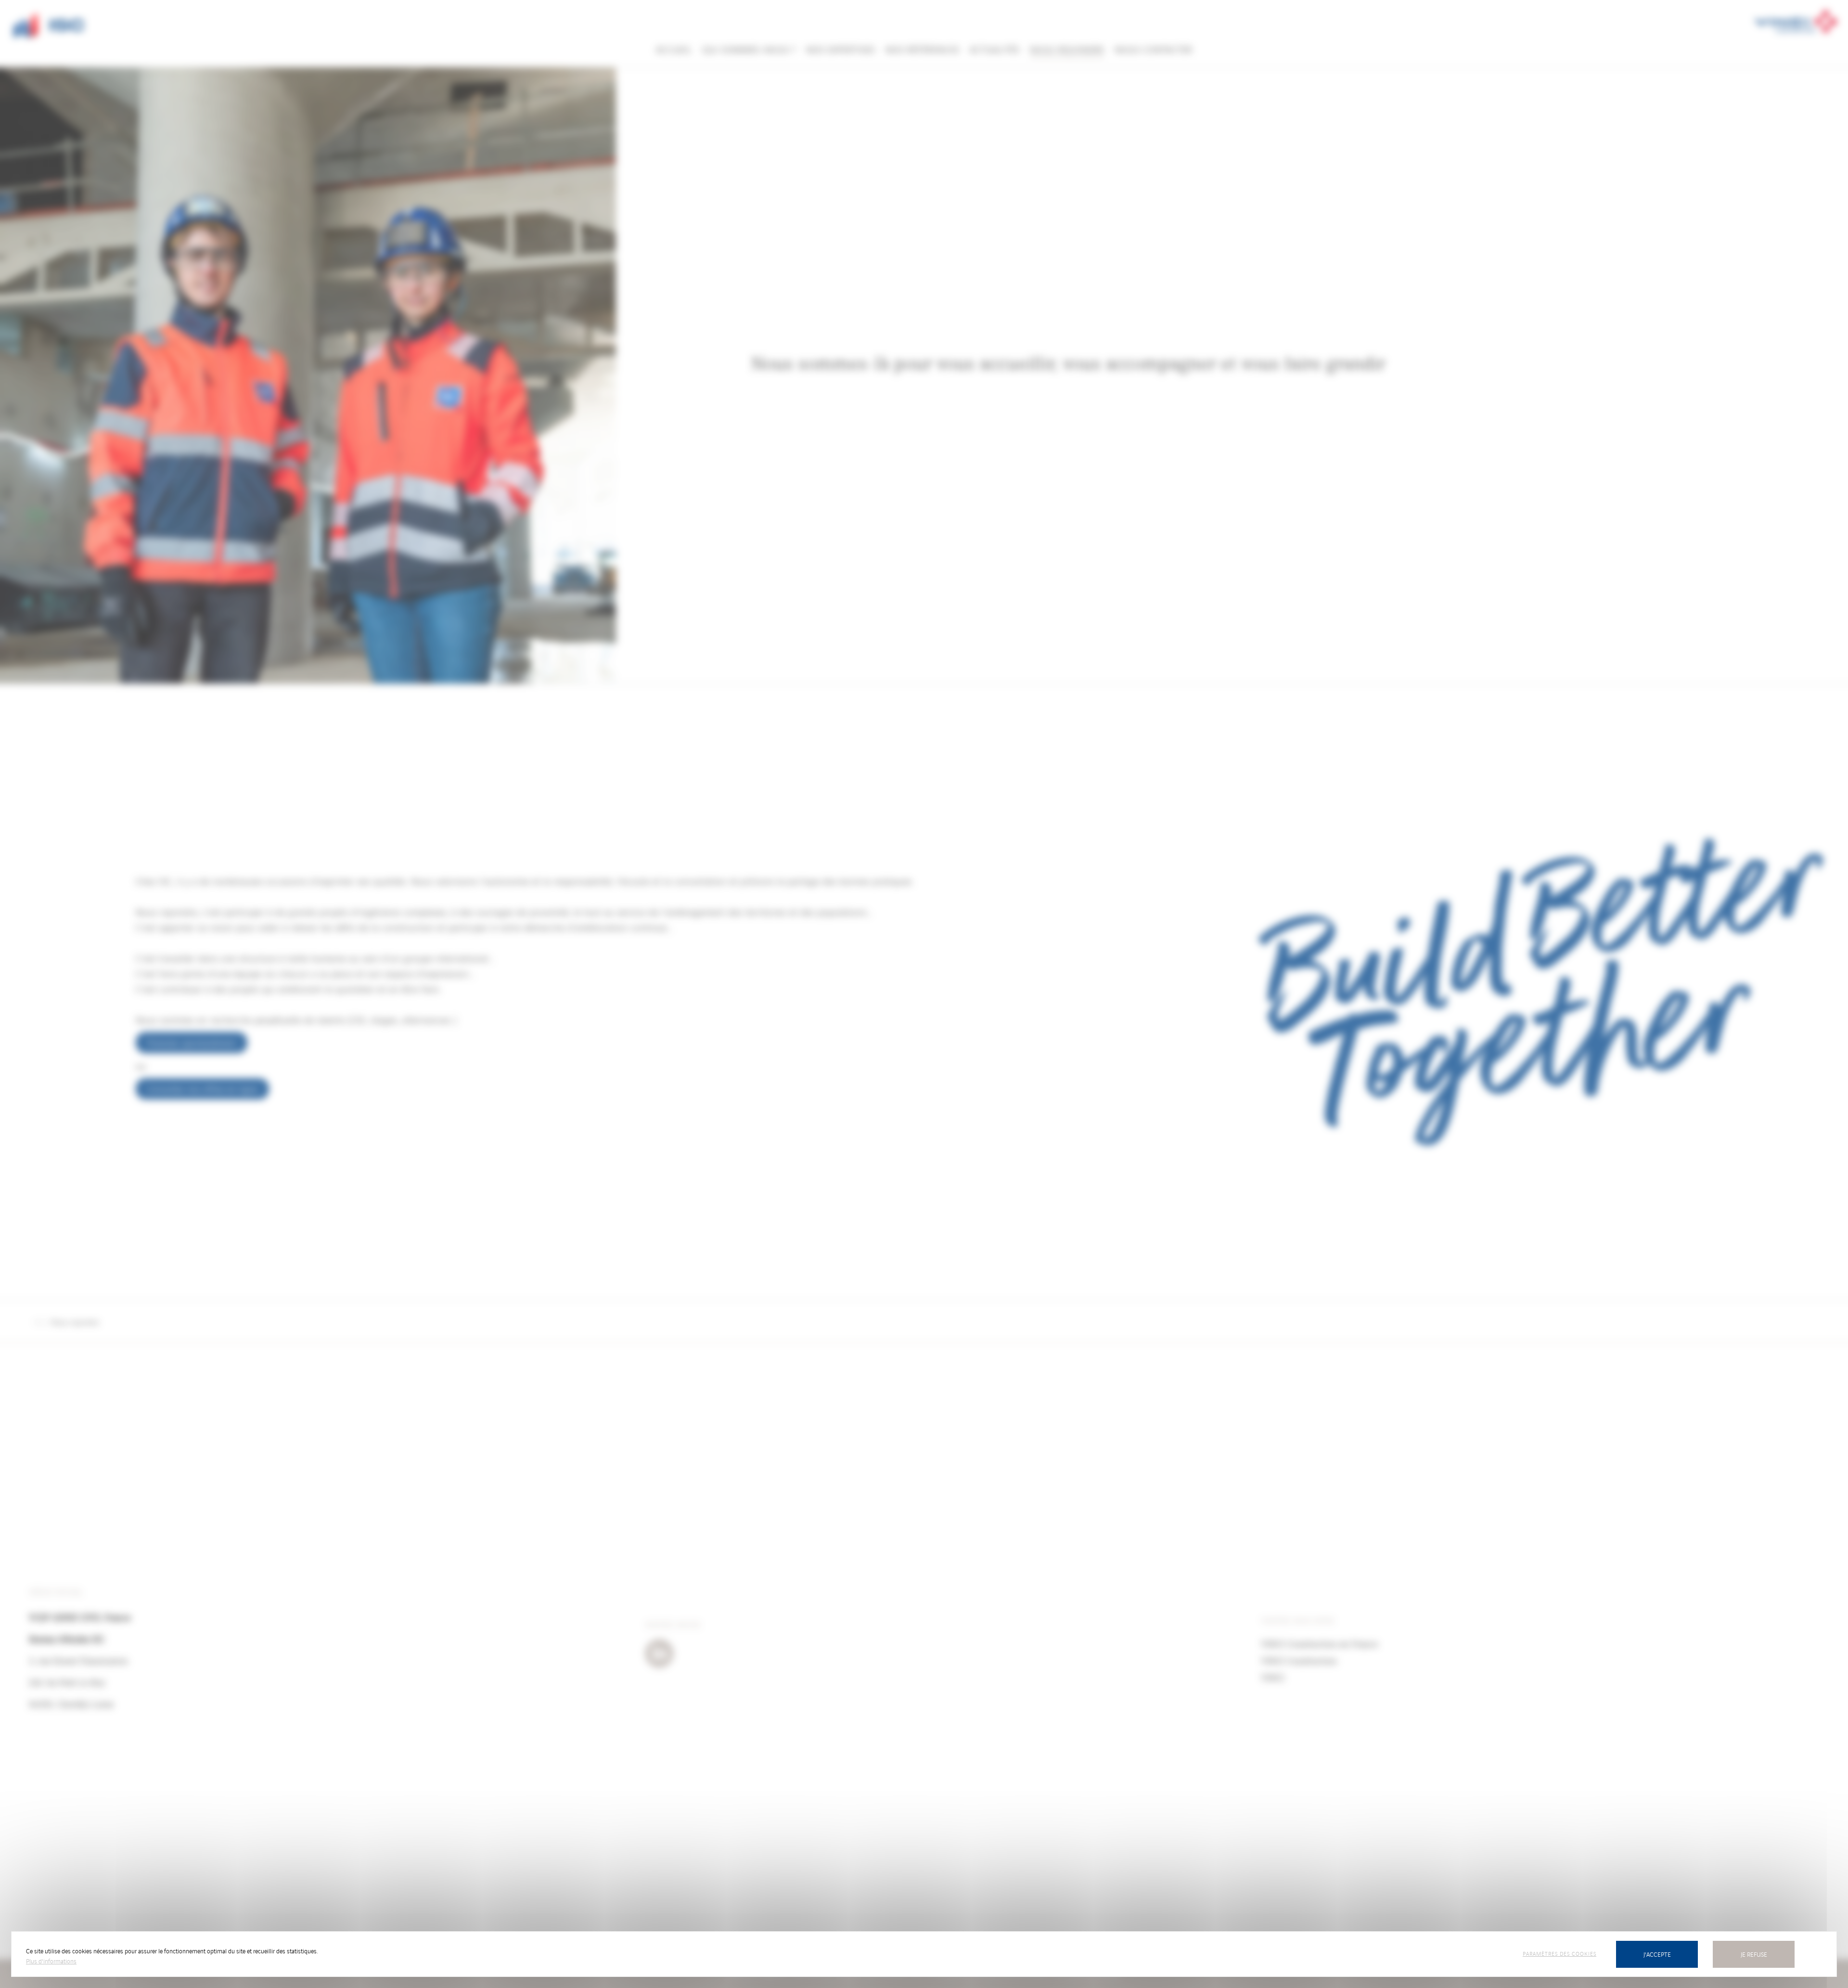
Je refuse (1754, 1954)
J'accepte (1657, 1954)
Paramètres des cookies (1559, 1953)
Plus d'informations (51, 1961)
